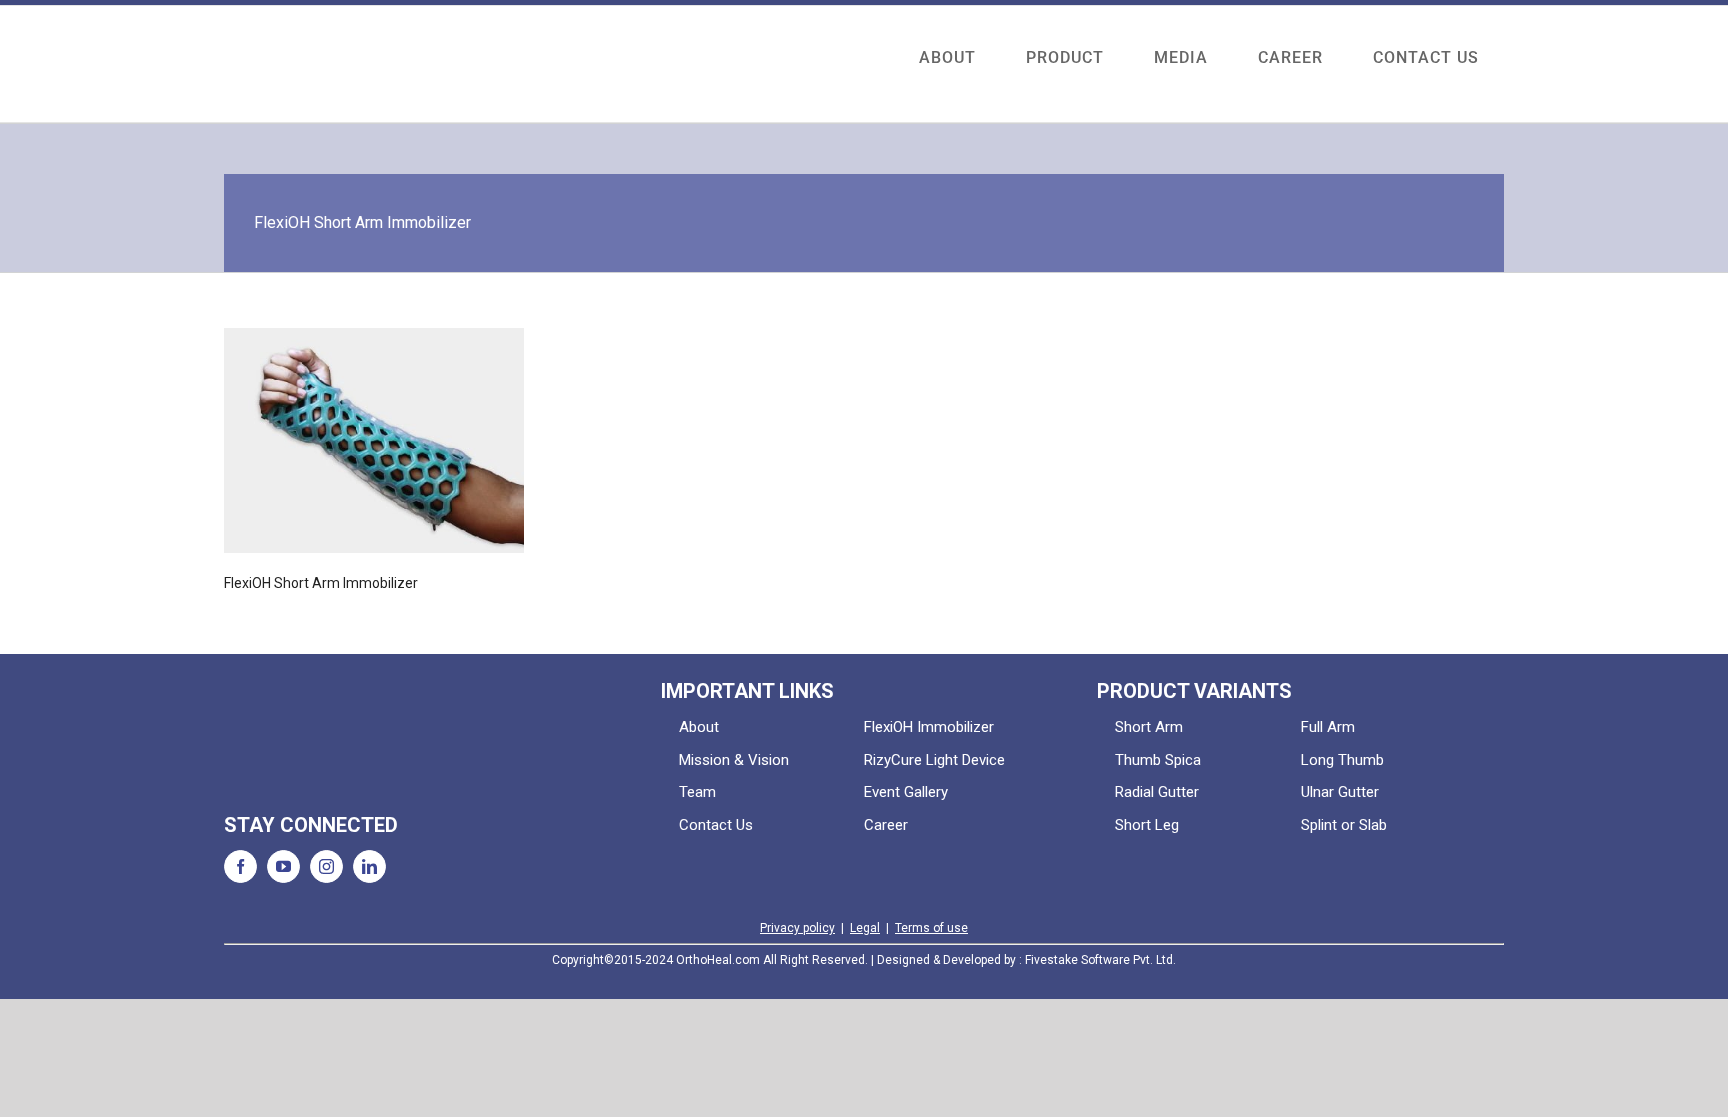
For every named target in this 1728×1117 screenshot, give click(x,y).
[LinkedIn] (369, 866)
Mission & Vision (734, 760)
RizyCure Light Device (934, 760)
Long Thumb (1342, 760)
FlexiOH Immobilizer (929, 727)
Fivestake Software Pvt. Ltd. (1100, 960)
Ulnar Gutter (1340, 792)
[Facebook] (240, 866)
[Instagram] (326, 866)
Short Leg (1147, 825)
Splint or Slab (1344, 825)
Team (697, 792)
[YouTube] (283, 866)
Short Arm (1149, 727)
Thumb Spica (1158, 760)
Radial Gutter (1157, 792)
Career (886, 825)
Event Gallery (906, 792)
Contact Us (716, 825)
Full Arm (1328, 727)
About (699, 727)
